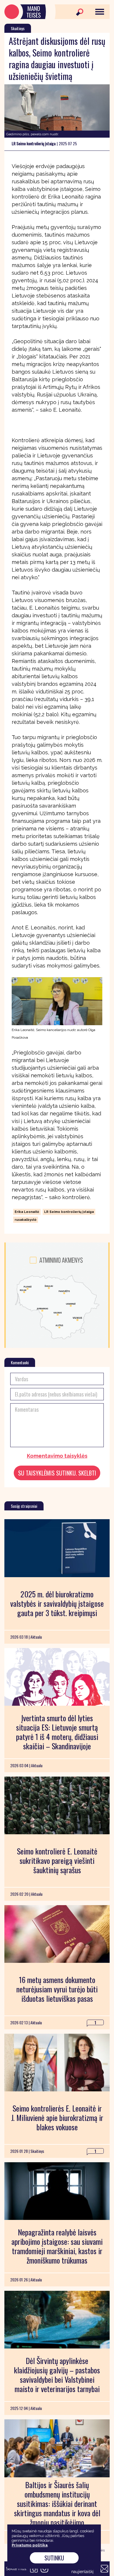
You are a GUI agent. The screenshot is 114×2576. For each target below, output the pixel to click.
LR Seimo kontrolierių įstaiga (69, 1212)
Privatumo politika (30, 2545)
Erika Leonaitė (27, 1212)
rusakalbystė (26, 1220)
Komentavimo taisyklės (57, 1456)
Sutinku (54, 2558)
